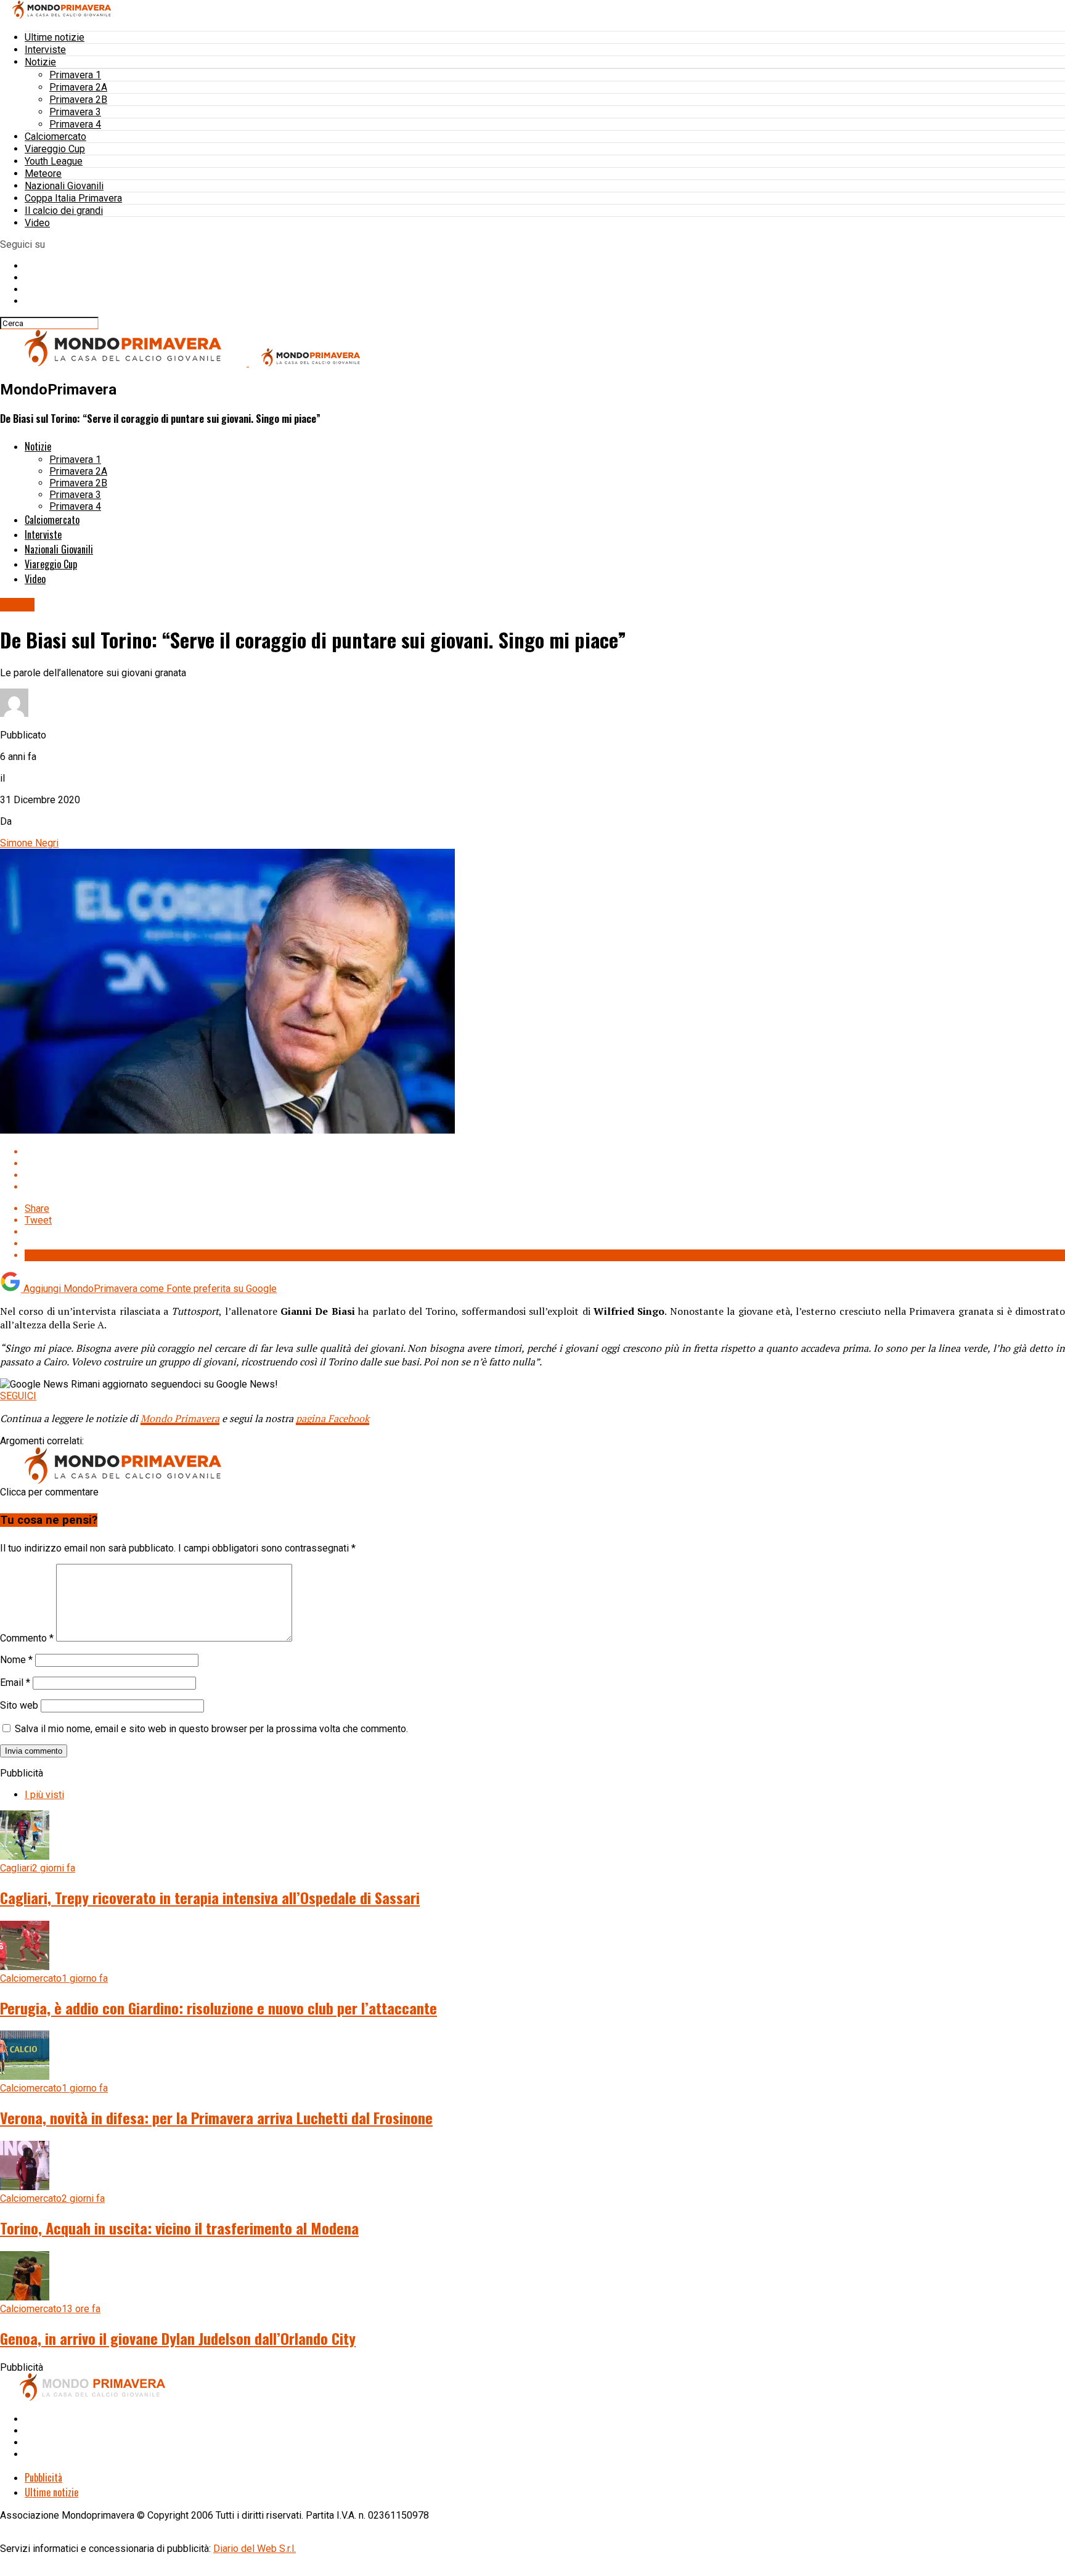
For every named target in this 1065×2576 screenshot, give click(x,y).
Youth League (54, 161)
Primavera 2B (78, 100)
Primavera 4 (75, 124)
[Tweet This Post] (545, 1163)
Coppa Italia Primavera (73, 198)
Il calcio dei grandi (64, 211)
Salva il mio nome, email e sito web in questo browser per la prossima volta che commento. (211, 1729)
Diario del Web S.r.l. (255, 2549)
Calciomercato (55, 137)
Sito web (19, 1705)
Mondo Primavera (180, 1418)
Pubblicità (43, 2477)
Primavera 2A (78, 87)
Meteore (43, 174)
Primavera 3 (75, 112)
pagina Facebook (333, 1418)
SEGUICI (18, 1396)
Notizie (40, 62)
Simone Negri (29, 843)
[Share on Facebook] (545, 1152)
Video (37, 223)
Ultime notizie (55, 37)
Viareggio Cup (55, 149)
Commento (27, 1638)
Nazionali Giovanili (64, 186)
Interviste (45, 50)
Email (15, 1683)
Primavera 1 (75, 75)
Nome (16, 1660)
